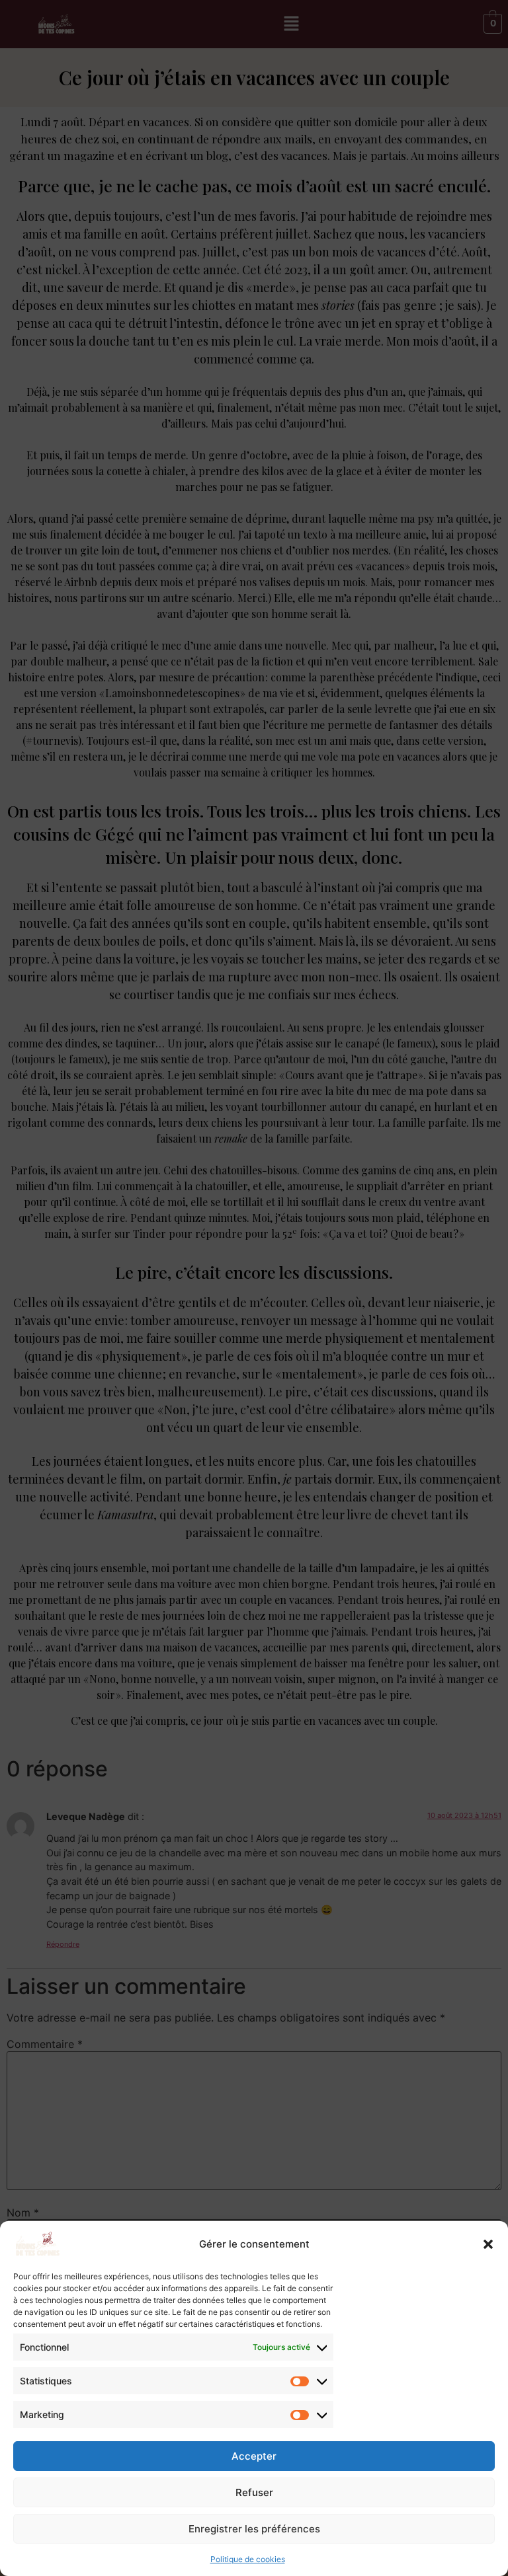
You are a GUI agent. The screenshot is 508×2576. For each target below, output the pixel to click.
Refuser (254, 2492)
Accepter (254, 2456)
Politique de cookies (248, 2559)
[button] (488, 2244)
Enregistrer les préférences (254, 2529)
